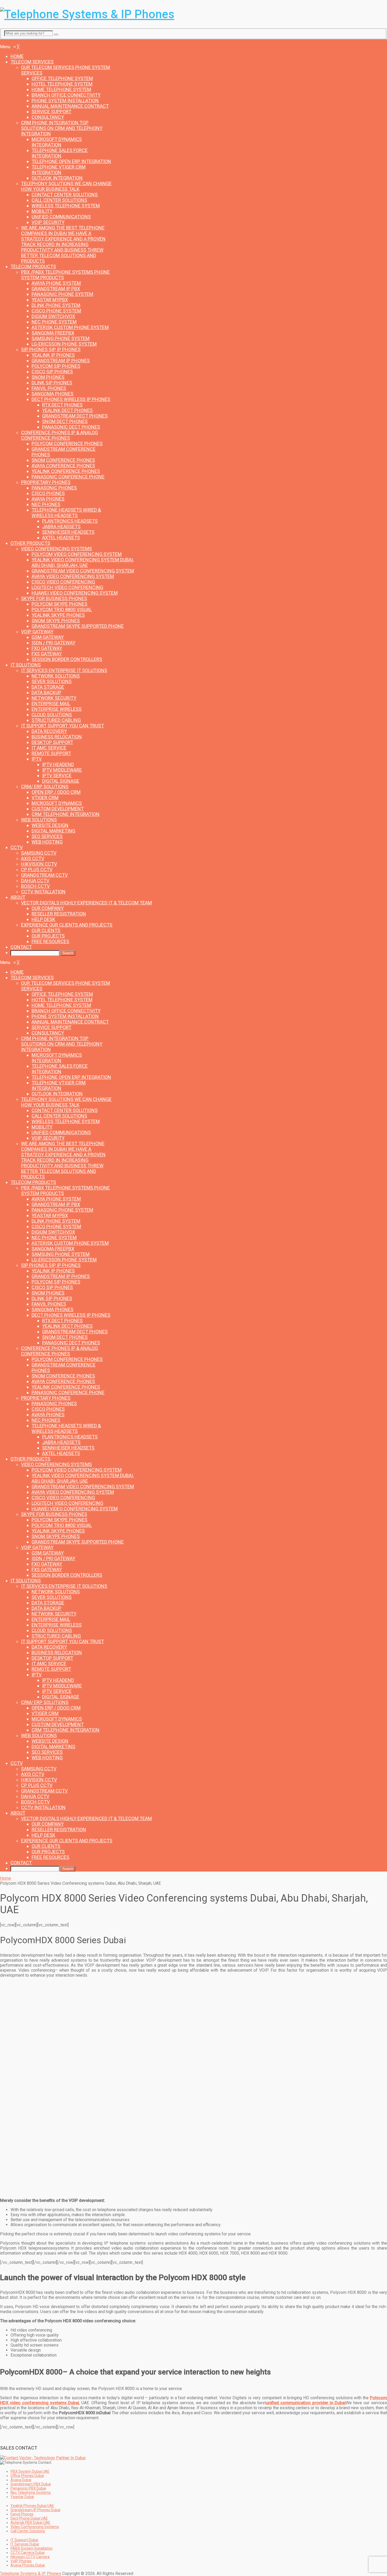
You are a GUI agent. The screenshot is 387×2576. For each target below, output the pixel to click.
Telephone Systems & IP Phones (31, 2573)
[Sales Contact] (43, 2458)
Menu (5, 42)
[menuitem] (17, 56)
